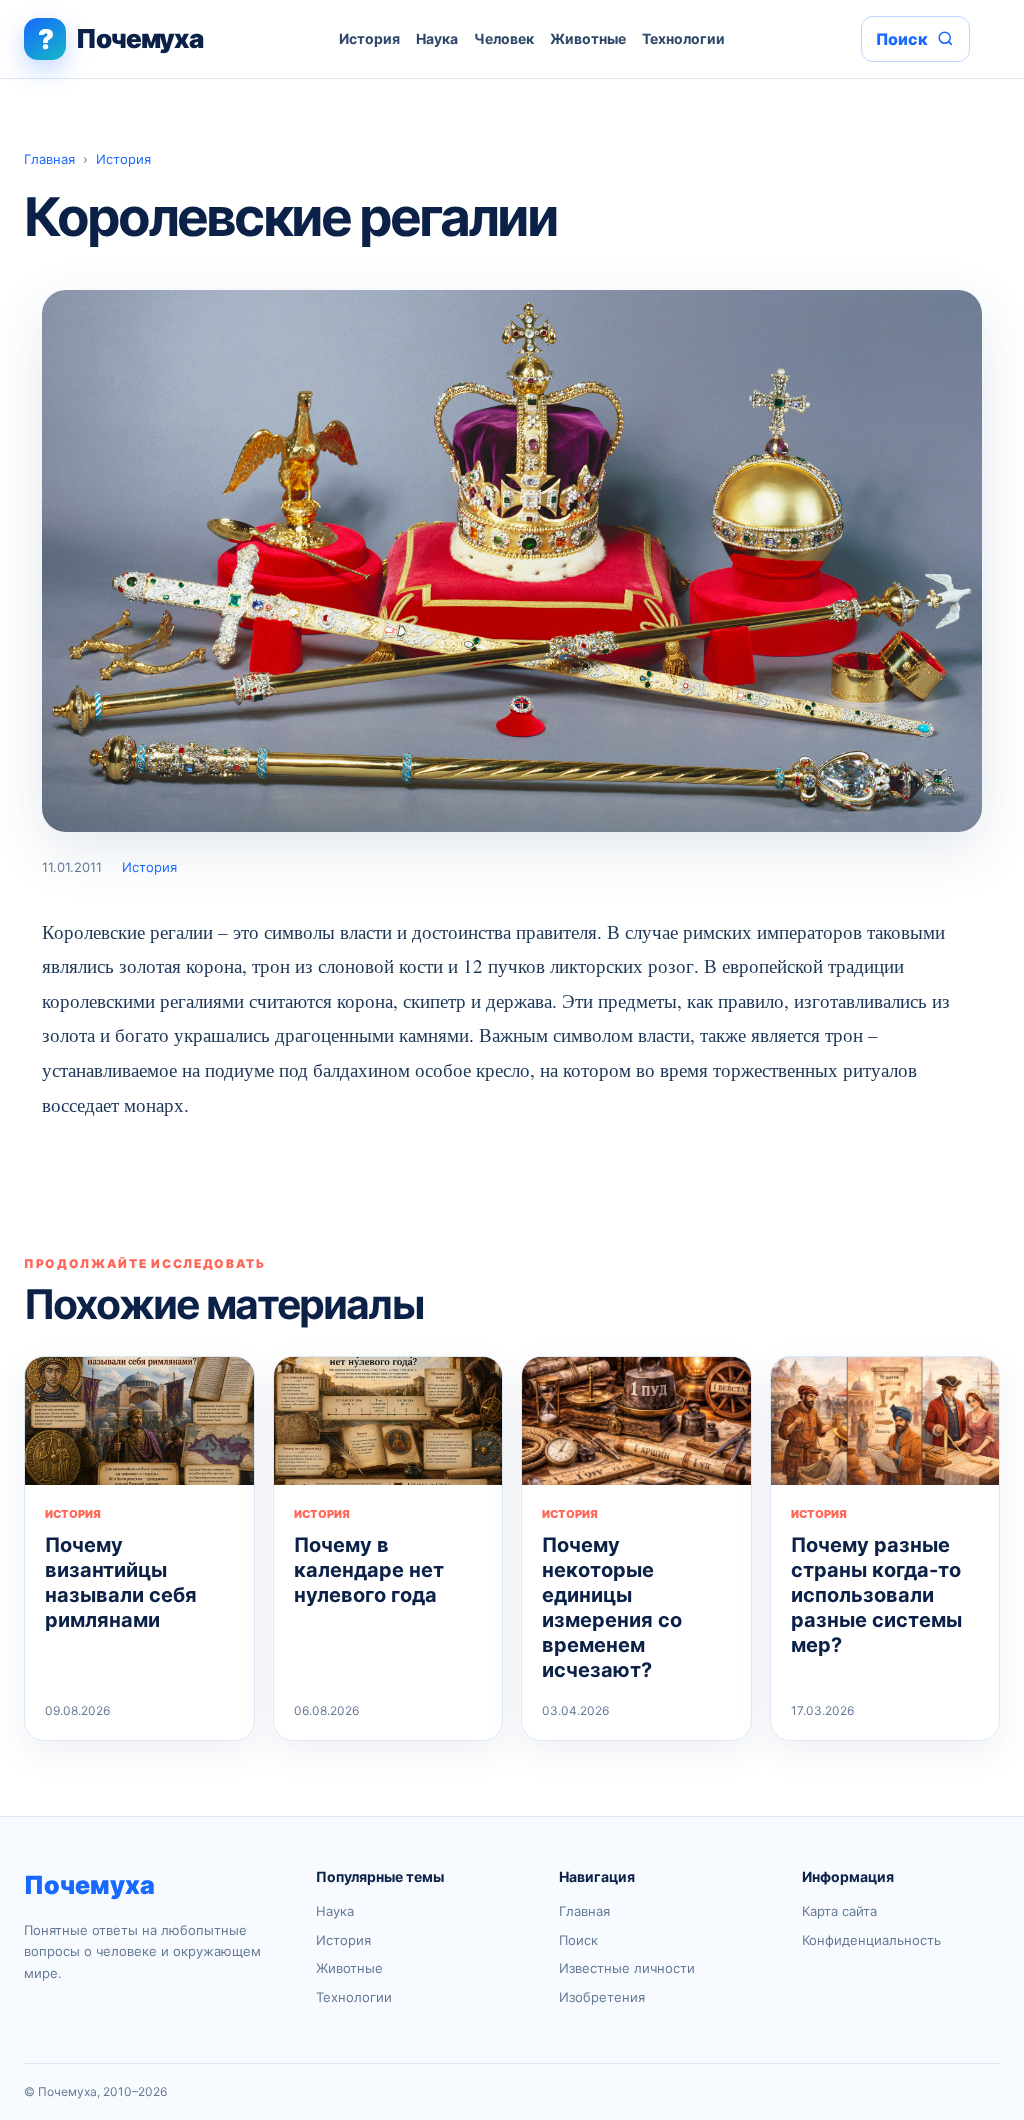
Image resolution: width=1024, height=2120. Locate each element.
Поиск (578, 1940)
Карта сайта (839, 1911)
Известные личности (627, 1968)
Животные (588, 38)
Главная (49, 159)
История (369, 38)
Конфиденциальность (871, 1940)
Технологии (683, 38)
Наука (437, 38)
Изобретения (602, 1997)
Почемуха (89, 1885)
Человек (504, 38)
